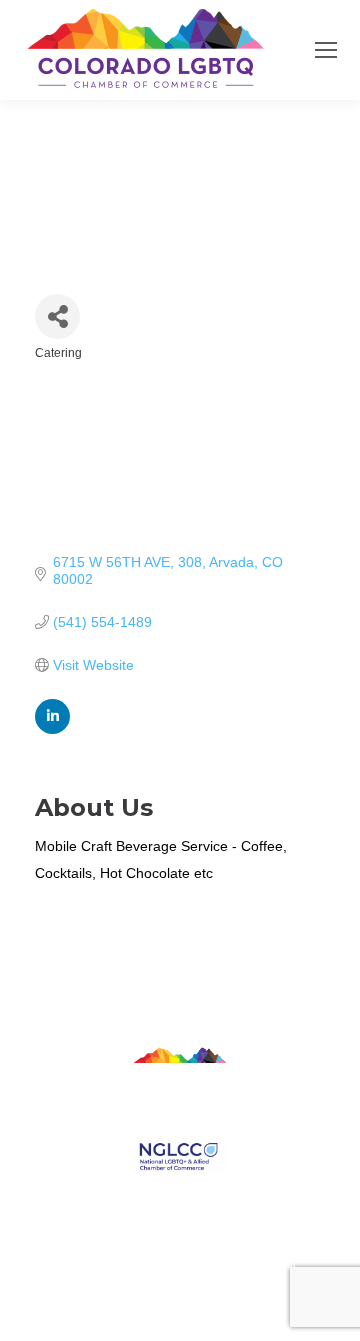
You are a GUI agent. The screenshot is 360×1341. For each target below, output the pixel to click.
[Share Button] (57, 316)
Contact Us (180, 1194)
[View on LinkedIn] (52, 729)
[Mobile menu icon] (326, 50)
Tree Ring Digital (252, 1263)
